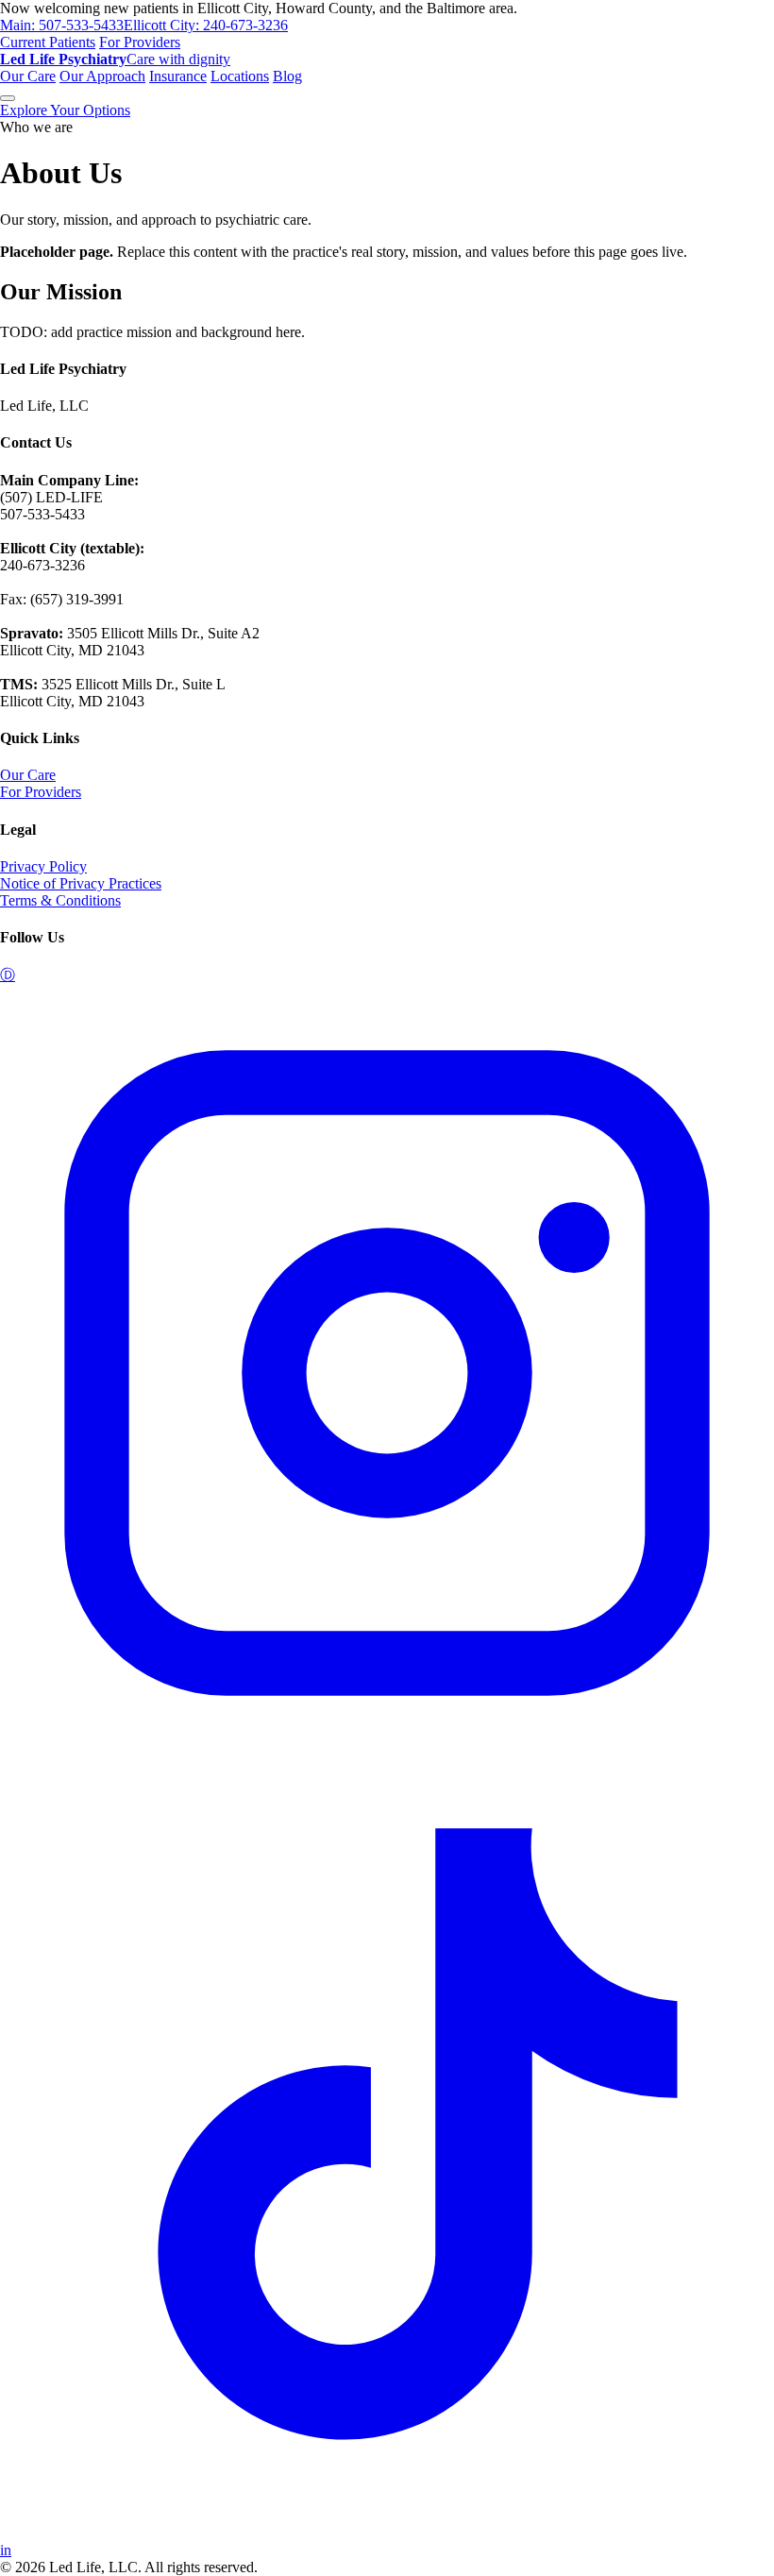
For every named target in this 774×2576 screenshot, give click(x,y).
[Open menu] (8, 98)
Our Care (28, 76)
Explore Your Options (65, 110)
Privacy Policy (43, 866)
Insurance (178, 76)
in (6, 2550)
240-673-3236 (206, 25)
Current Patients (48, 42)
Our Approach (102, 76)
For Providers (140, 42)
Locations (240, 76)
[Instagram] (387, 1755)
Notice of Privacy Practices (81, 883)
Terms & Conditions (60, 900)
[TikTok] (387, 2533)
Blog (287, 76)
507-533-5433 (62, 25)
